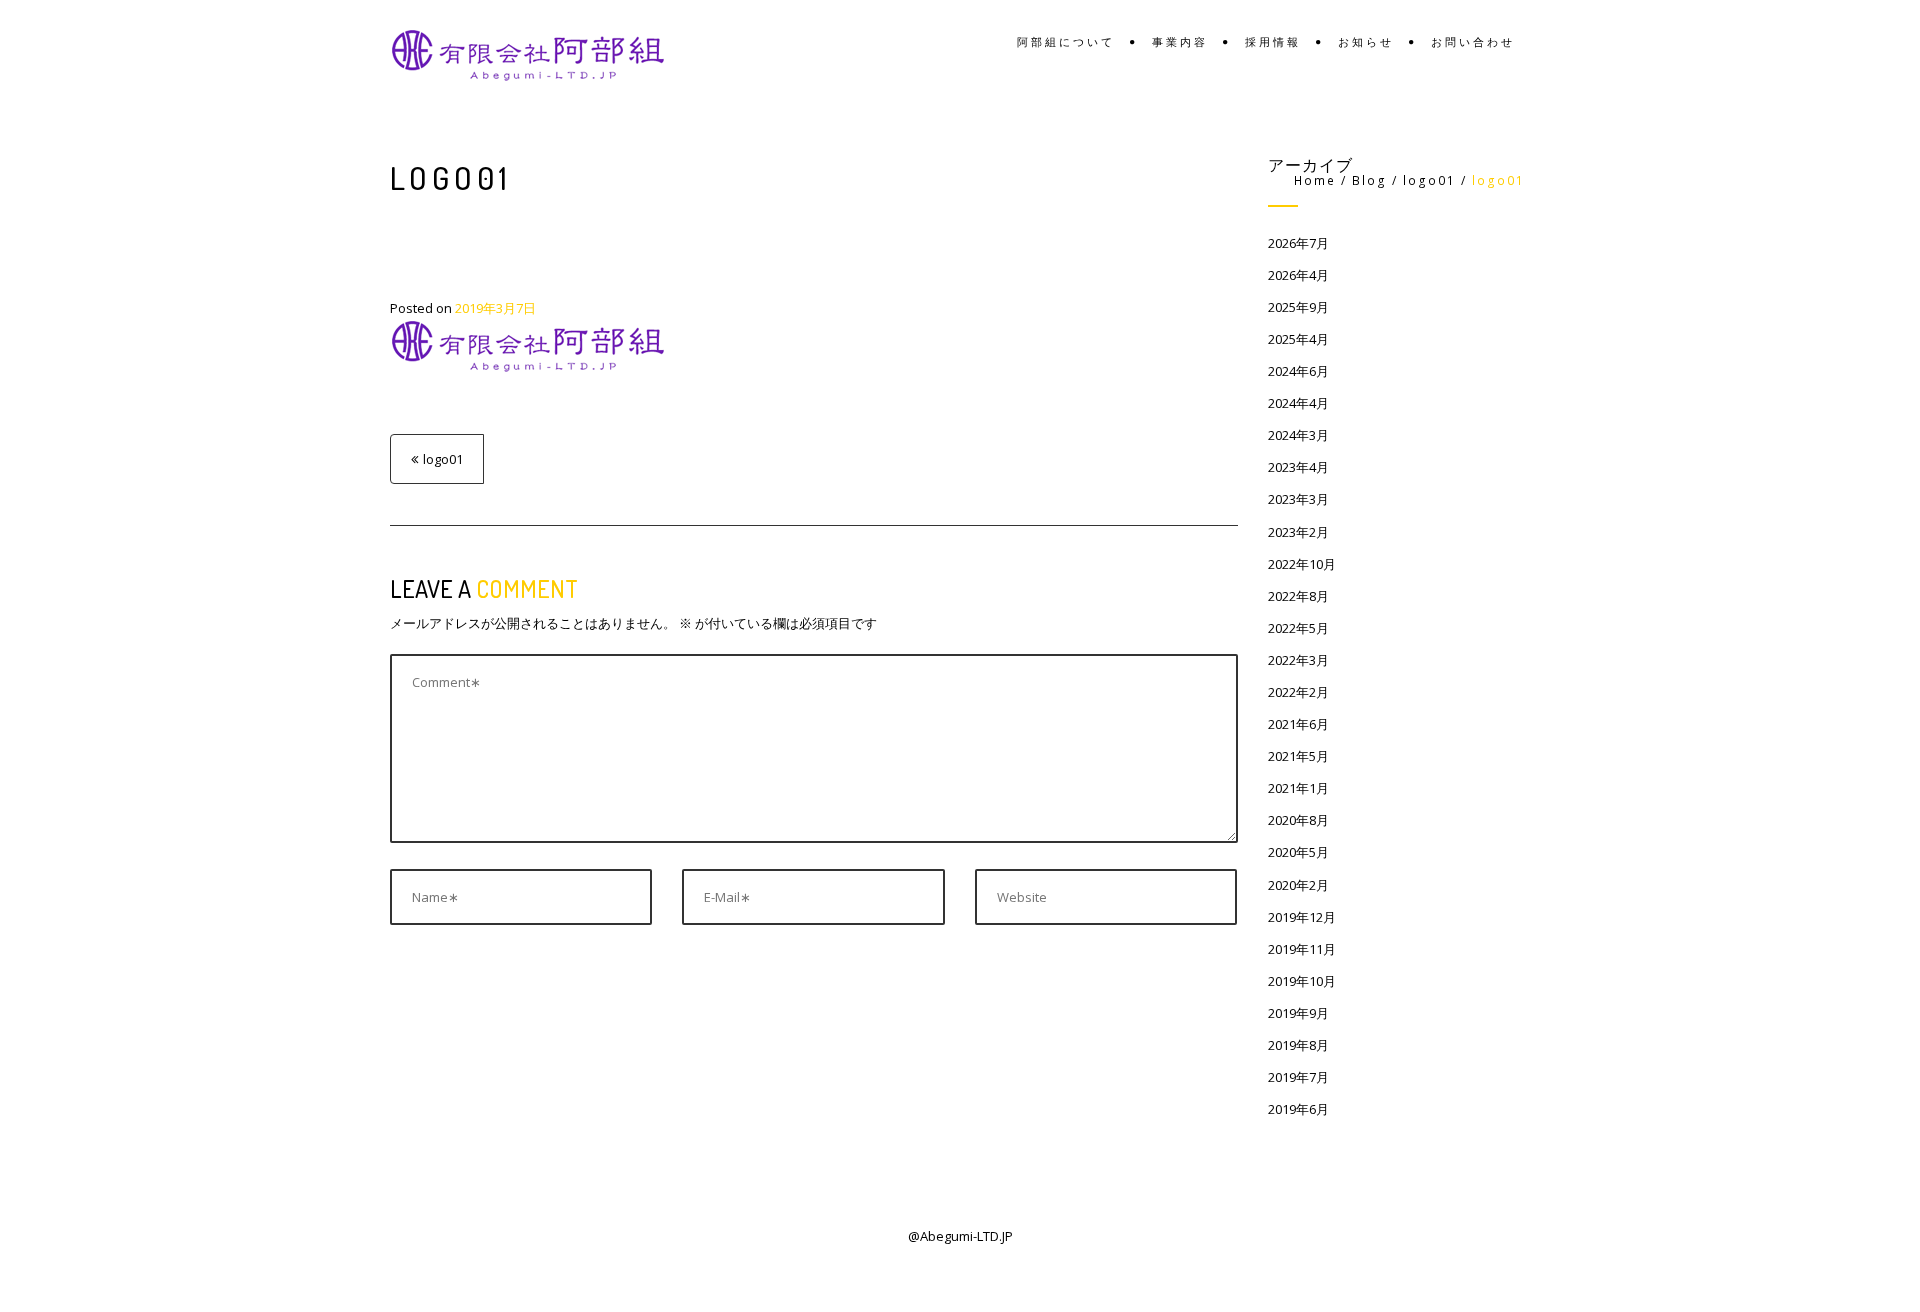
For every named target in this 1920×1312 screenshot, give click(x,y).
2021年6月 (1298, 724)
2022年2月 (1298, 692)
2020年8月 (1298, 820)
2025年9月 (1298, 307)
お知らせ (1366, 42)
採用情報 (1273, 42)
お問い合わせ (1473, 42)
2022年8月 (1298, 596)
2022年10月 (1302, 564)
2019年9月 (1298, 1013)
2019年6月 (1298, 1109)
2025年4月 (1298, 339)
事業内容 (1180, 42)
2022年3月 (1298, 660)
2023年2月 (1298, 532)
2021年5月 (1298, 756)
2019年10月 (1302, 981)
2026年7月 (1298, 243)
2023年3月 (1298, 499)
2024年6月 (1298, 371)
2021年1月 (1298, 788)
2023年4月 (1298, 467)
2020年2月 (1298, 885)
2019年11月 (1302, 949)
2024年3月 (1298, 435)
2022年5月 (1298, 628)
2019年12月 (1302, 917)
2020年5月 (1298, 852)
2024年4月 (1298, 403)
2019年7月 (1298, 1077)
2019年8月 (1298, 1045)
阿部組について (1066, 42)
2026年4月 (1298, 275)
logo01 (443, 459)
